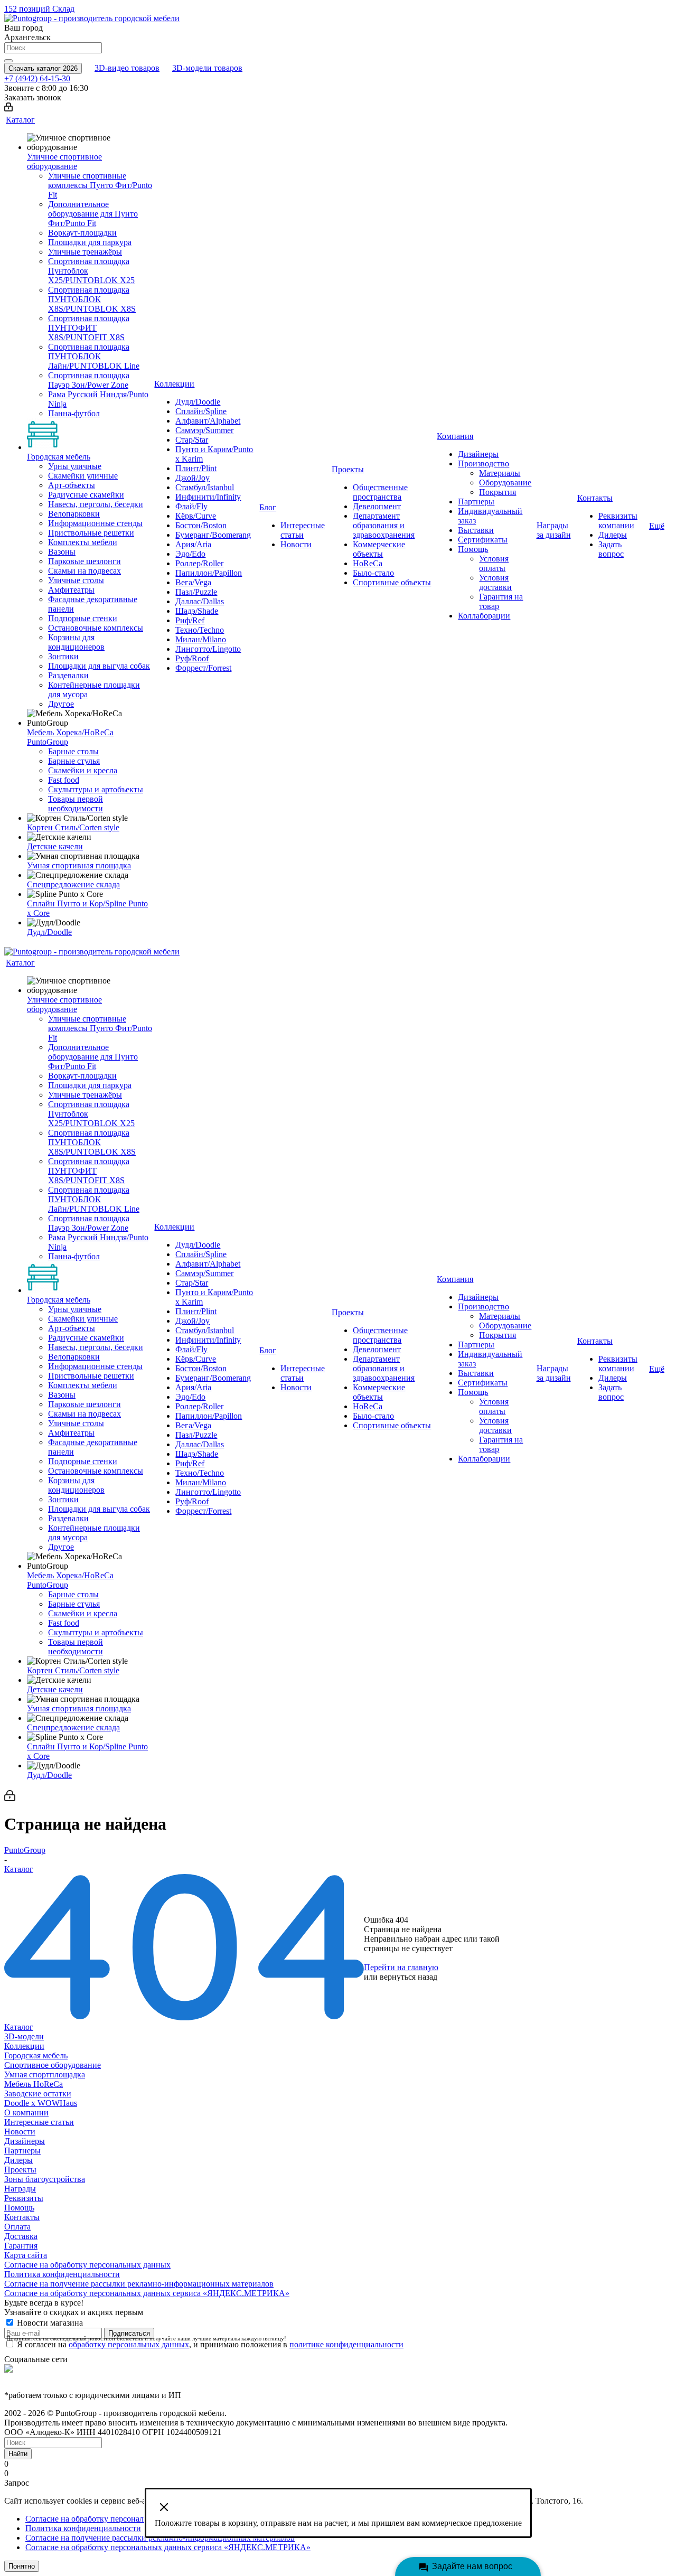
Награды (20, 2189)
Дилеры (18, 2160)
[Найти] (8, 61)
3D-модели (24, 2036)
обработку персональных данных (129, 2344)
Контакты (22, 2217)
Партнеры (22, 2151)
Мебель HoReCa (34, 2084)
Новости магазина (49, 2323)
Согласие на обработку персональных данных (87, 2265)
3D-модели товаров (207, 68)
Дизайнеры (25, 2141)
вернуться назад (409, 1977)
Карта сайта (26, 2255)
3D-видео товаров (127, 68)
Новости (20, 2132)
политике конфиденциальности (346, 2344)
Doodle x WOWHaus (41, 2103)
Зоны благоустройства (45, 2179)
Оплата (17, 2227)
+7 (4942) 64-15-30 (37, 78)
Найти (18, 2454)
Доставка (21, 2236)
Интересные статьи (39, 2122)
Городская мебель (36, 2055)
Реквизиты (24, 2198)
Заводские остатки (38, 2093)
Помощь (19, 2208)
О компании (26, 2113)
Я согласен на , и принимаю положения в (210, 2344)
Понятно (22, 2566)
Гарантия (21, 2246)
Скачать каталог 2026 (43, 68)
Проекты (20, 2170)
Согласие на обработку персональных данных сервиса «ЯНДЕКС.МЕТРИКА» (147, 2293)
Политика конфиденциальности (62, 2274)
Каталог (19, 2027)
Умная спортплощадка (45, 2074)
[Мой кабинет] (8, 109)
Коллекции (24, 2046)
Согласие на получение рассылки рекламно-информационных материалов (139, 2284)
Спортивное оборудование (53, 2065)
